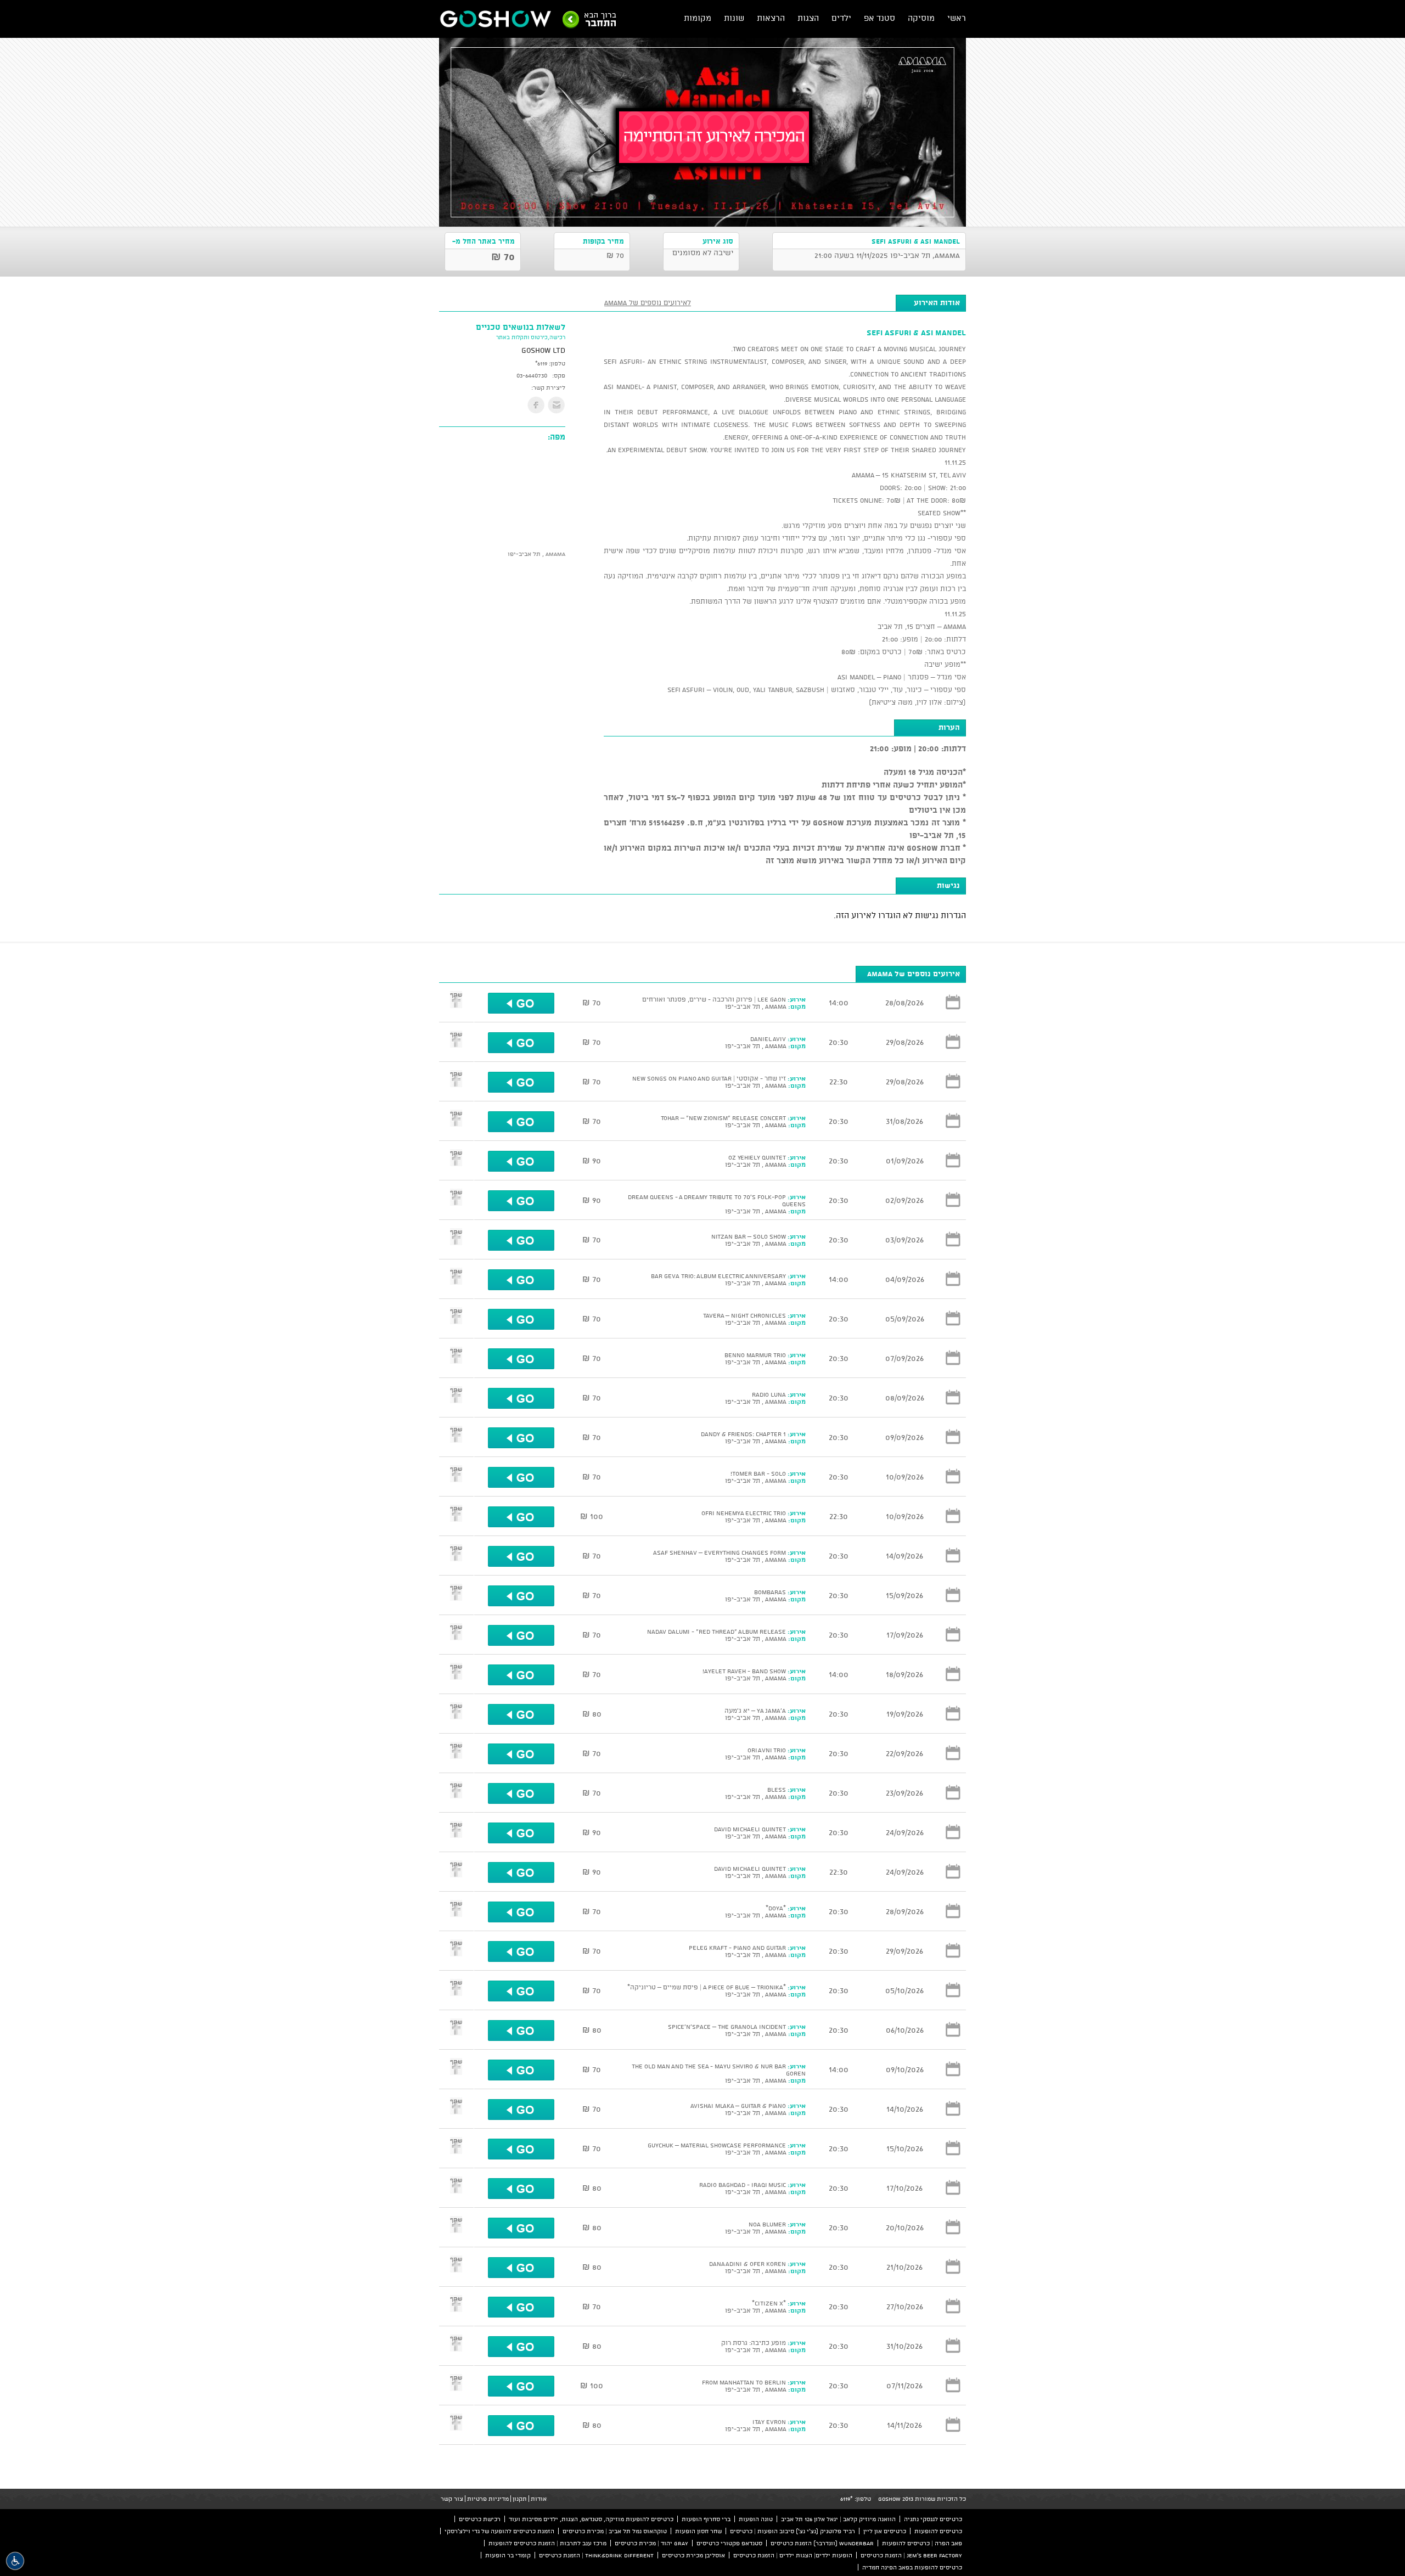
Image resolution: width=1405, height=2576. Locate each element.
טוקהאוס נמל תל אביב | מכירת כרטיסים (615, 2531)
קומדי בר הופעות (508, 2555)
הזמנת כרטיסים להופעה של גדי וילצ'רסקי (499, 2531)
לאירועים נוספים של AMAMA (648, 302)
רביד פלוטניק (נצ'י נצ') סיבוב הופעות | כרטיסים (793, 2531)
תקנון (520, 2499)
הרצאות (771, 18)
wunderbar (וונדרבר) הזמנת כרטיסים (822, 2543)
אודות (539, 2499)
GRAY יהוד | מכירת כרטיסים (651, 2543)
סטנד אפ (879, 18)
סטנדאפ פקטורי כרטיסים (729, 2543)
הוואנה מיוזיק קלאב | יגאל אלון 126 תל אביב (838, 2519)
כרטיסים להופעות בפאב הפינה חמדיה (912, 2567)
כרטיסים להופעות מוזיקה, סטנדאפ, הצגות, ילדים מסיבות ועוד (591, 2519)
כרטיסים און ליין (885, 2531)
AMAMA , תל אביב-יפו (536, 554)
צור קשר (452, 2499)
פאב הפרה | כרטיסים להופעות (922, 2543)
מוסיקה (921, 18)
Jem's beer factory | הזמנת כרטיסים (911, 2555)
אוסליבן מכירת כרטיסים (693, 2555)
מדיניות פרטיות (488, 2499)
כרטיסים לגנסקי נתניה (933, 2519)
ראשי (957, 18)
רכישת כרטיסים (480, 2519)
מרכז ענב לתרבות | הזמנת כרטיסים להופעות (547, 2543)
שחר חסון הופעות (698, 2531)
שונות (734, 18)
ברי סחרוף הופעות (706, 2519)
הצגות (808, 18)
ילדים (841, 18)
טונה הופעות (756, 2519)
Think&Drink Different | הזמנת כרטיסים (596, 2555)
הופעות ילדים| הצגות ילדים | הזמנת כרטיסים (793, 2555)
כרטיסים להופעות (938, 2531)
